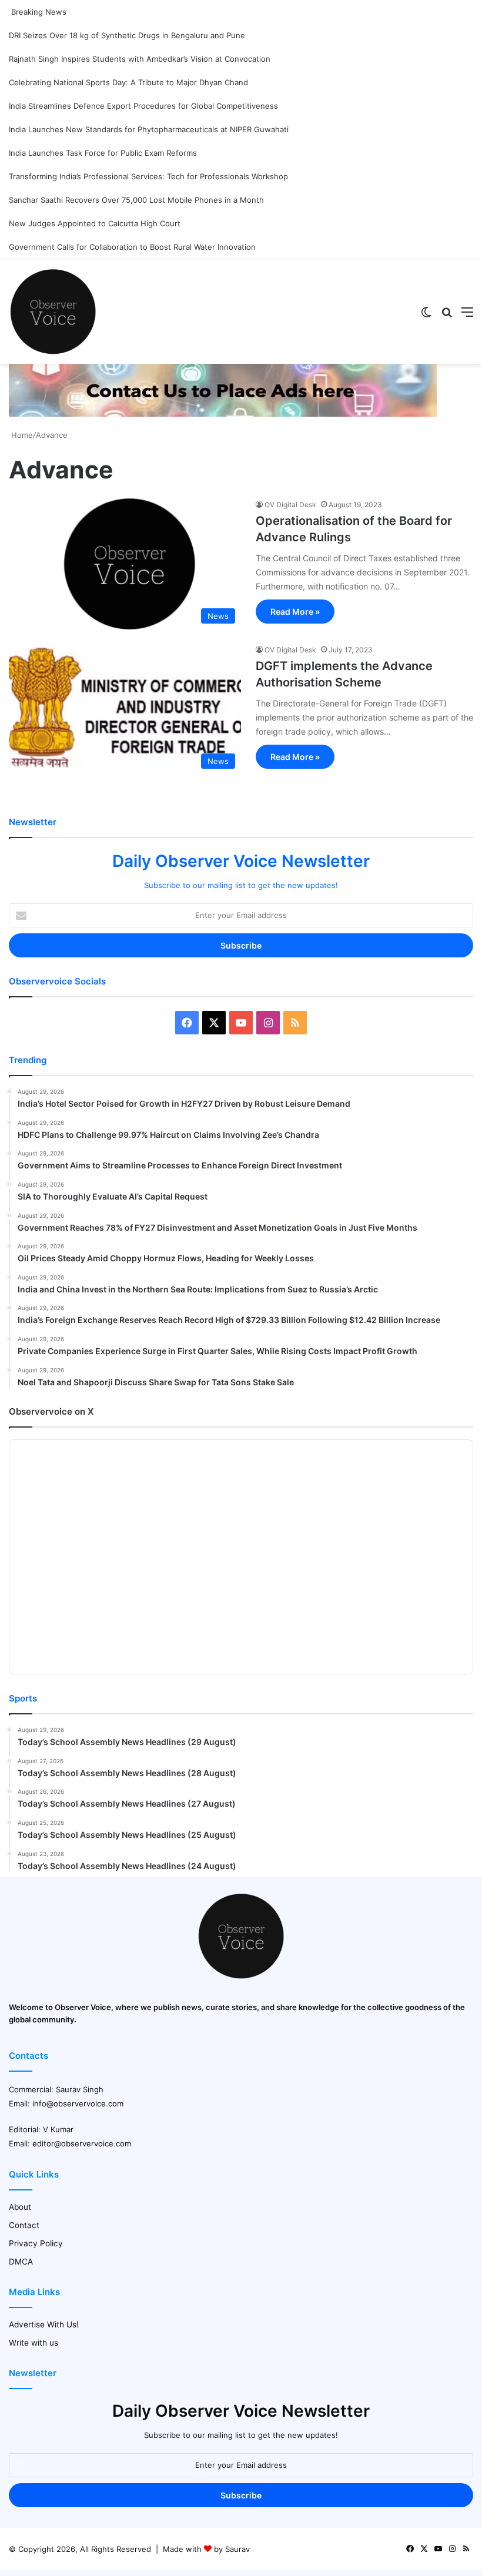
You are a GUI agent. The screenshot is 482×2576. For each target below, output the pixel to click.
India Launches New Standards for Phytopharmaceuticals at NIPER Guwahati (149, 129)
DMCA (21, 2262)
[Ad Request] (223, 414)
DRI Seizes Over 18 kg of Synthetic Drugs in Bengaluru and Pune (127, 35)
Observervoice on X (51, 1411)
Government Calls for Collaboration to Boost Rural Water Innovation (132, 247)
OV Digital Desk (290, 505)
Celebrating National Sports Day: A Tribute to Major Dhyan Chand (128, 82)
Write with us (34, 2343)
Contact (24, 2225)
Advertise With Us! (44, 2324)
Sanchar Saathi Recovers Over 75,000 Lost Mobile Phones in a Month (136, 200)
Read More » (295, 612)
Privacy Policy (36, 2243)
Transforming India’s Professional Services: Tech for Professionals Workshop (148, 176)
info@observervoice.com (78, 2103)
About (20, 2207)
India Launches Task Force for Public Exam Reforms (103, 153)
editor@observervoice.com (82, 2143)
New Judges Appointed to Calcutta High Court (95, 223)
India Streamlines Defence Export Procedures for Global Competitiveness (143, 106)
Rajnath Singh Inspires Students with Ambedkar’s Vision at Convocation (140, 59)
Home (21, 435)
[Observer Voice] (53, 311)
